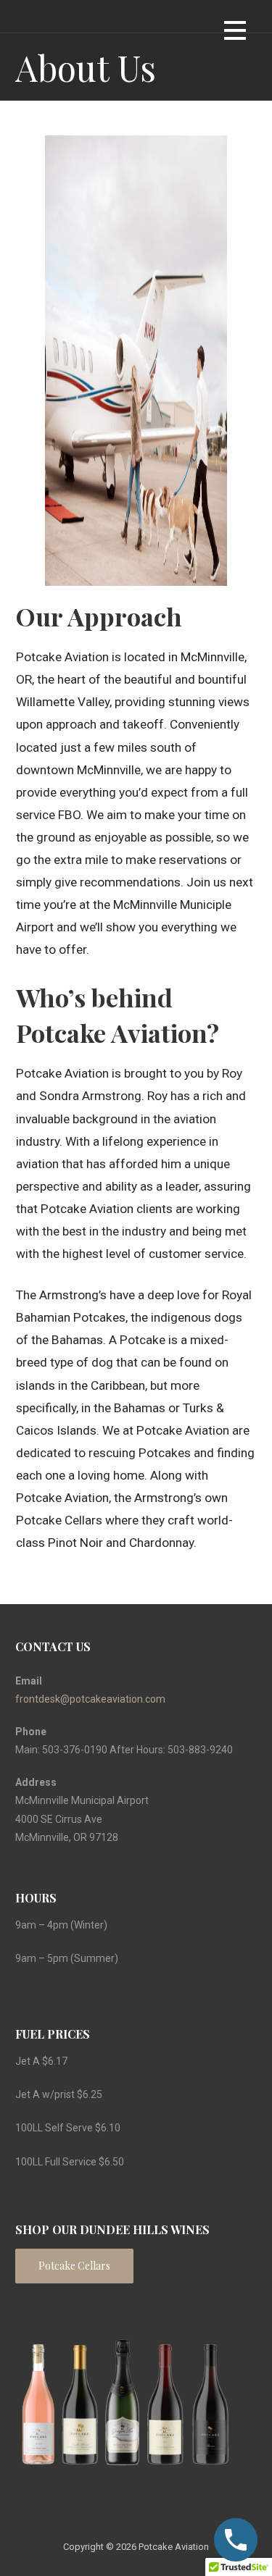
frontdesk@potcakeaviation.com (90, 1699)
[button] (235, 33)
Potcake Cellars (74, 2266)
